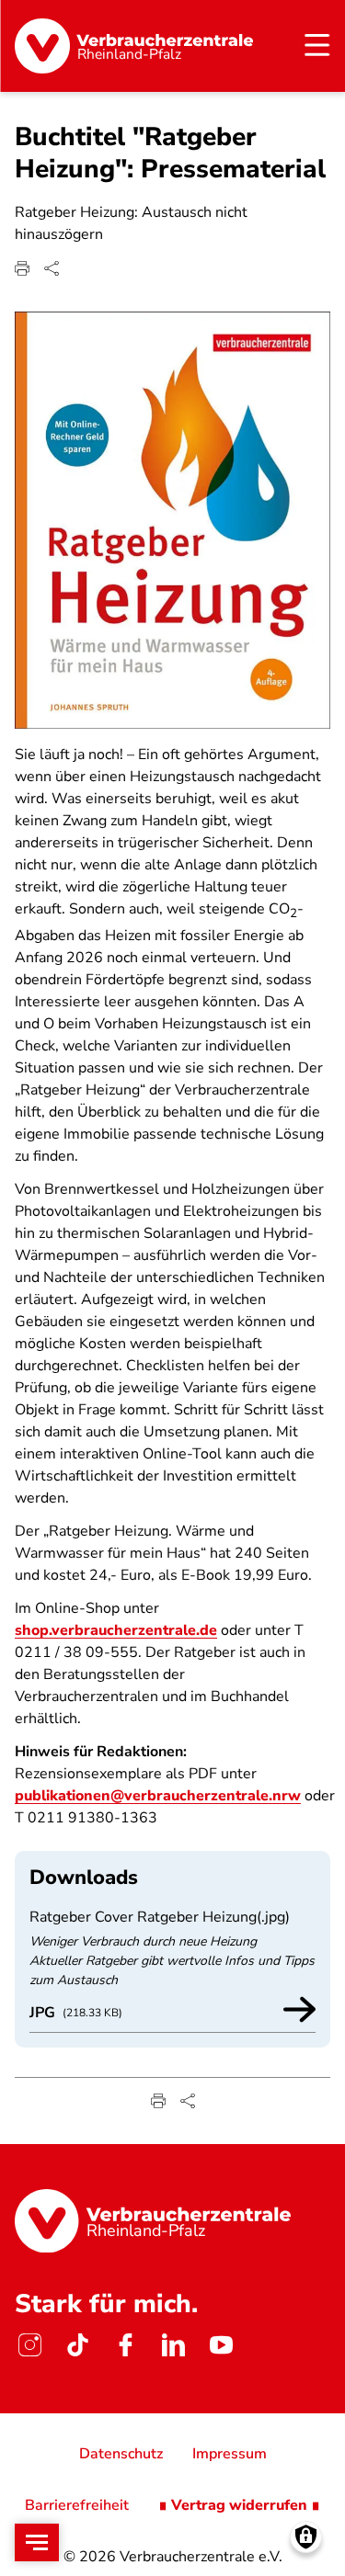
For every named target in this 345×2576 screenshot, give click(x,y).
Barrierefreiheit (77, 2505)
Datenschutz (121, 2454)
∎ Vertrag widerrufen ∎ (239, 2505)
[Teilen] (52, 268)
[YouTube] (221, 2345)
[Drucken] (22, 268)
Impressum (230, 2454)
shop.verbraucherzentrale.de (116, 1630)
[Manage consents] (306, 2537)
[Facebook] (125, 2345)
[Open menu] (37, 2542)
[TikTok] (77, 2345)
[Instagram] (29, 2345)
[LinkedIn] (173, 2345)
